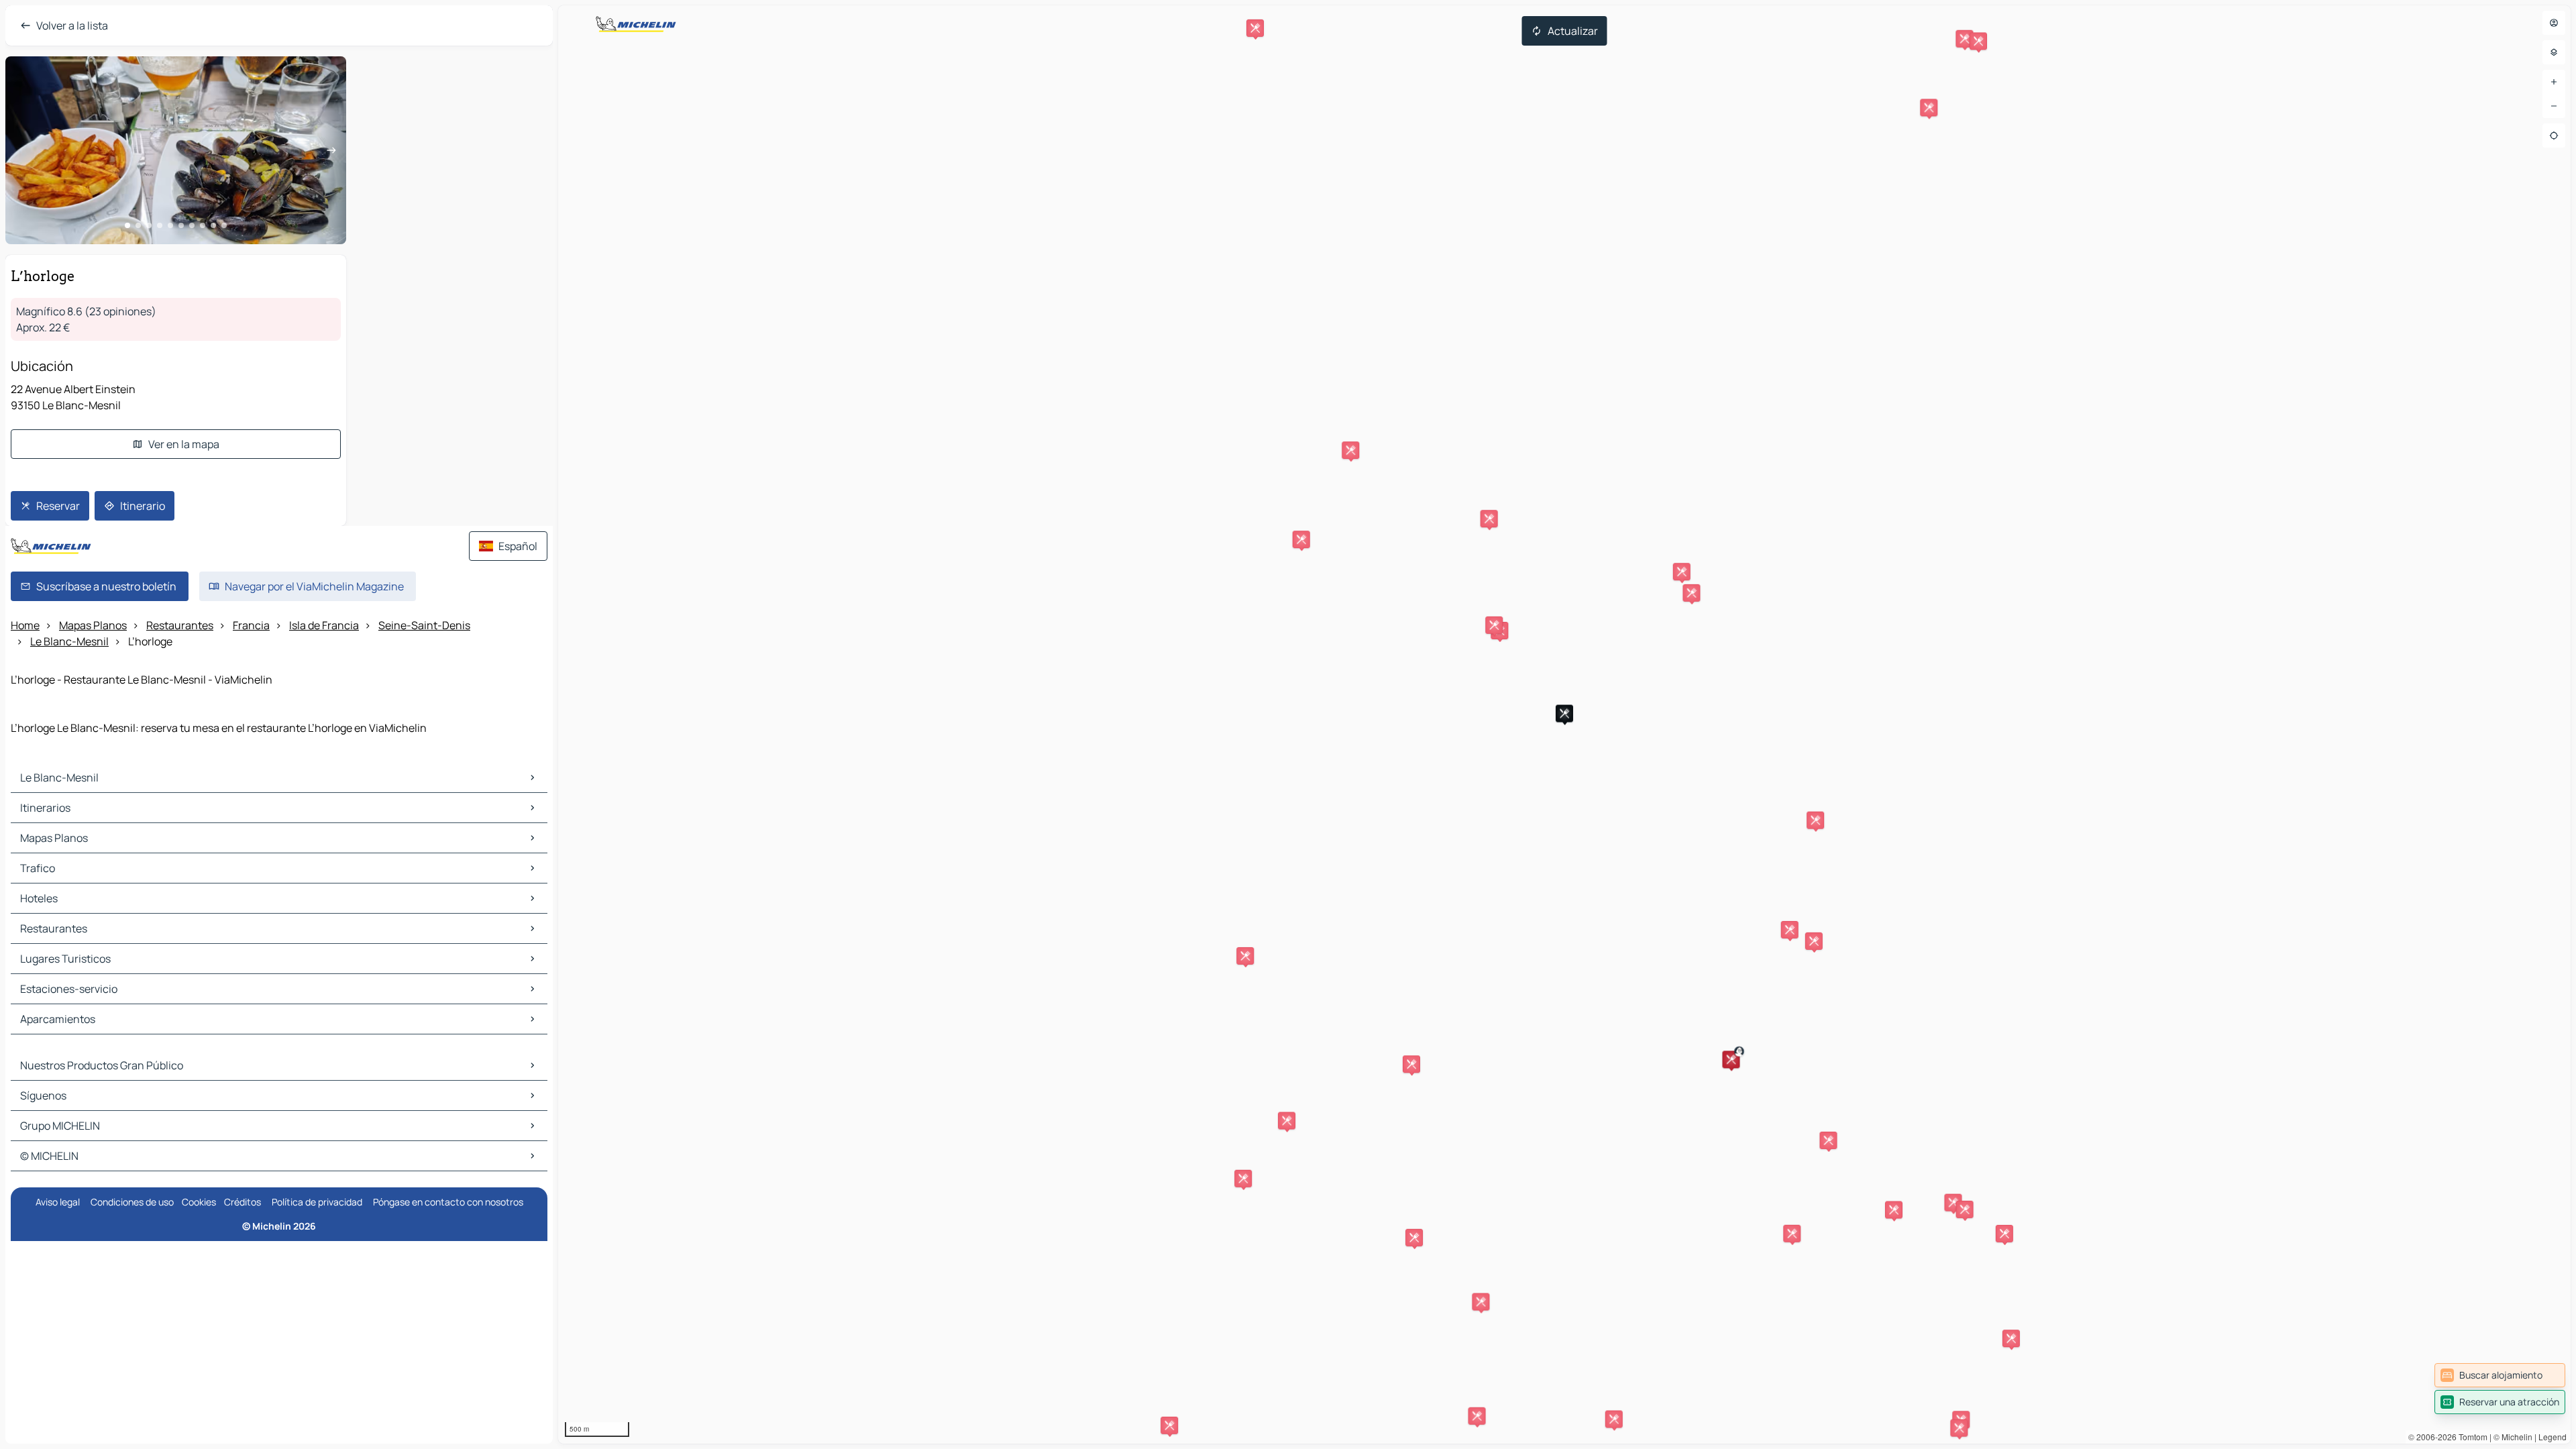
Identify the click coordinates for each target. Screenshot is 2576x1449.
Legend (2553, 1437)
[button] (1731, 1059)
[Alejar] (2554, 106)
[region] (1564, 724)
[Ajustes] (2554, 52)
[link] (2500, 1375)
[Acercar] (2554, 82)
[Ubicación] (2554, 136)
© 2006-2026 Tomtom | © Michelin (2470, 1437)
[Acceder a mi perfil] (2554, 23)
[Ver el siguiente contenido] (331, 150)
